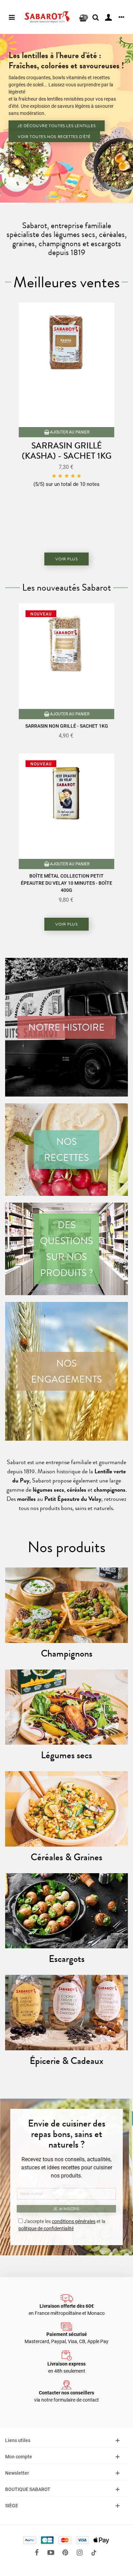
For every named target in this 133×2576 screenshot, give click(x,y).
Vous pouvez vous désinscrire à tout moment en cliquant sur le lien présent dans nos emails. (66, 256)
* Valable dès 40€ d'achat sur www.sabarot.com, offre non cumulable (66, 84)
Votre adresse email (47, 99)
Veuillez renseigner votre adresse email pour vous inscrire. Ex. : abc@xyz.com (68, 132)
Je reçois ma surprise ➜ (59, 280)
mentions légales (48, 242)
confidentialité (83, 234)
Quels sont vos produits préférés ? (67, 148)
